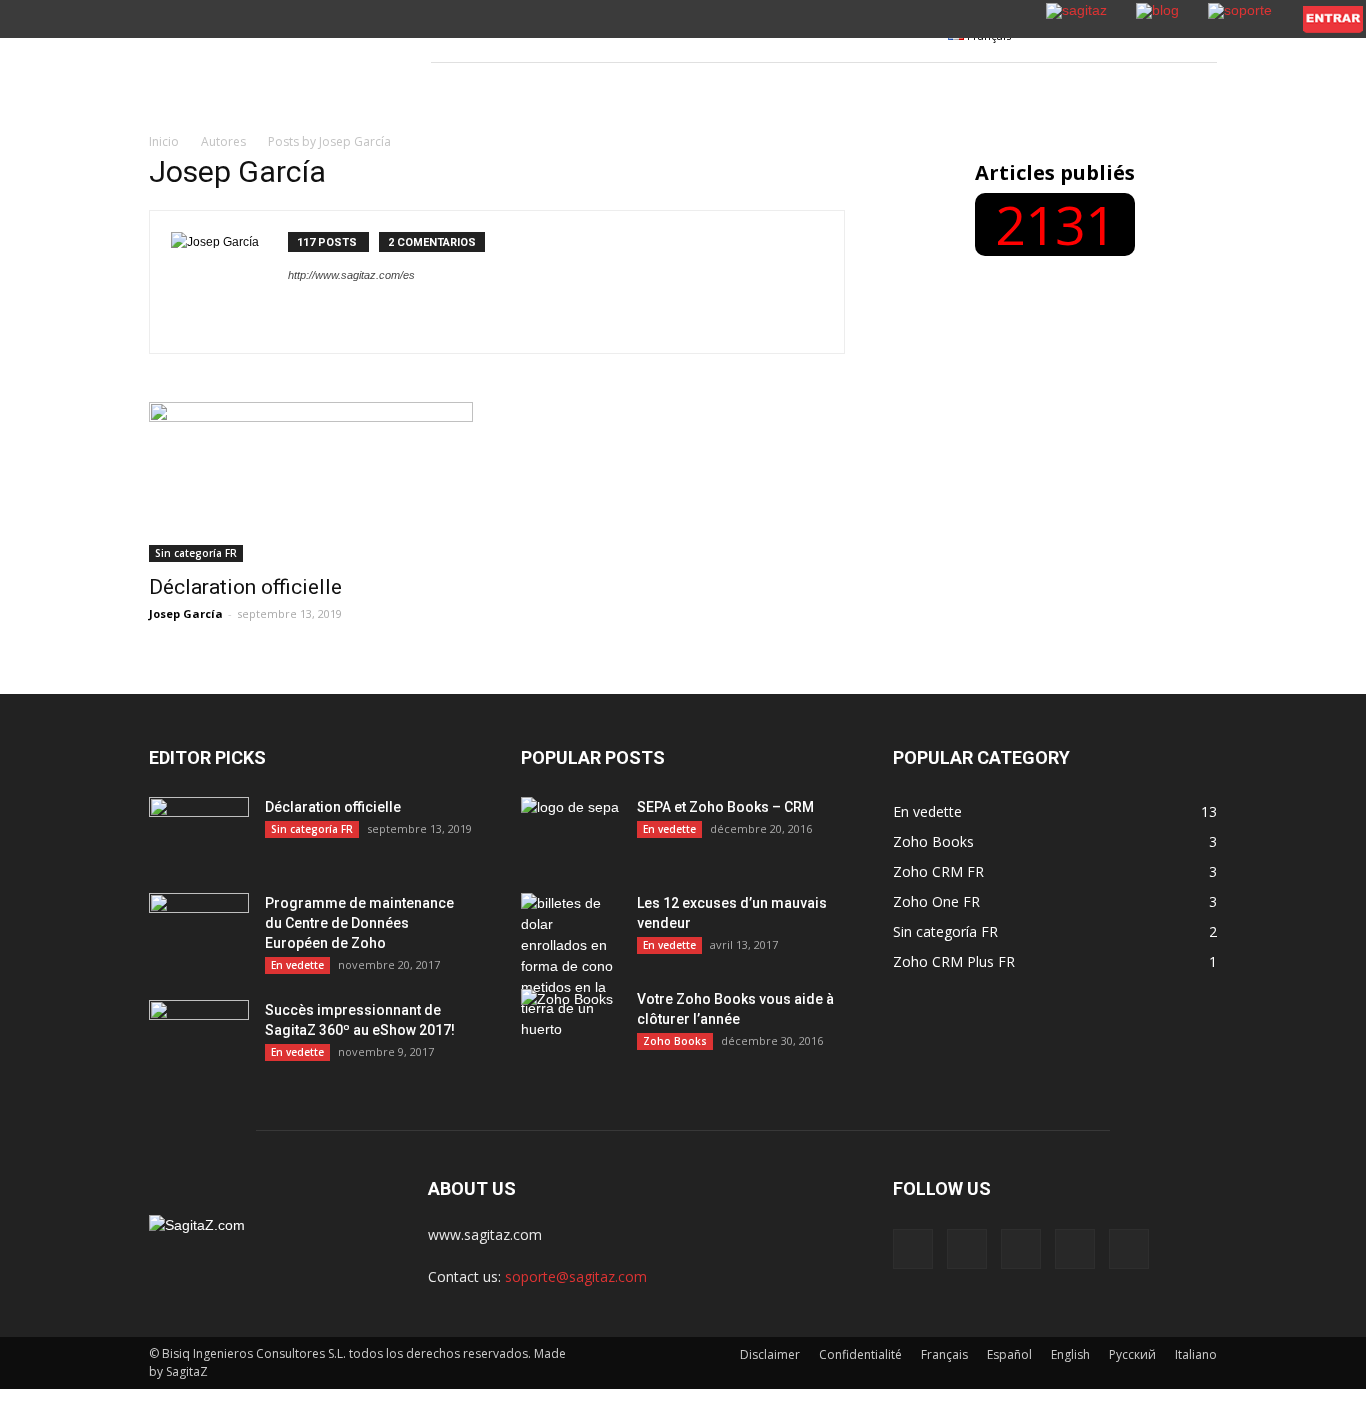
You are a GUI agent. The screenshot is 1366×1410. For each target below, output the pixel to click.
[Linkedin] (1021, 1249)
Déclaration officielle (245, 587)
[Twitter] (1075, 1249)
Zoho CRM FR (938, 871)
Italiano (1196, 1354)
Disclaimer (770, 1354)
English (1070, 1354)
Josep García (186, 613)
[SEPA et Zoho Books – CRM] (571, 832)
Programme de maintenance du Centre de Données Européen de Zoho (359, 923)
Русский (1132, 1354)
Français (944, 1354)
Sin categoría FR (196, 553)
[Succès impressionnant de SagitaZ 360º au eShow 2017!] (199, 1035)
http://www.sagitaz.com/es (351, 275)
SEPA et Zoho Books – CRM (725, 807)
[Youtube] (1129, 1249)
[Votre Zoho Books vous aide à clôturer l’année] (571, 1024)
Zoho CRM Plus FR (954, 961)
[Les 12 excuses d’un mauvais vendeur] (571, 966)
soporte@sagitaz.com (576, 1276)
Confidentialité (860, 1354)
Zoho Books (675, 1041)
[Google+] (967, 1249)
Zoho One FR (936, 901)
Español (1009, 1354)
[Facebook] (913, 1249)
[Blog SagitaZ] (268, 61)
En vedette (297, 965)
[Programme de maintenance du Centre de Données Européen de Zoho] (199, 928)
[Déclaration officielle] (311, 482)
